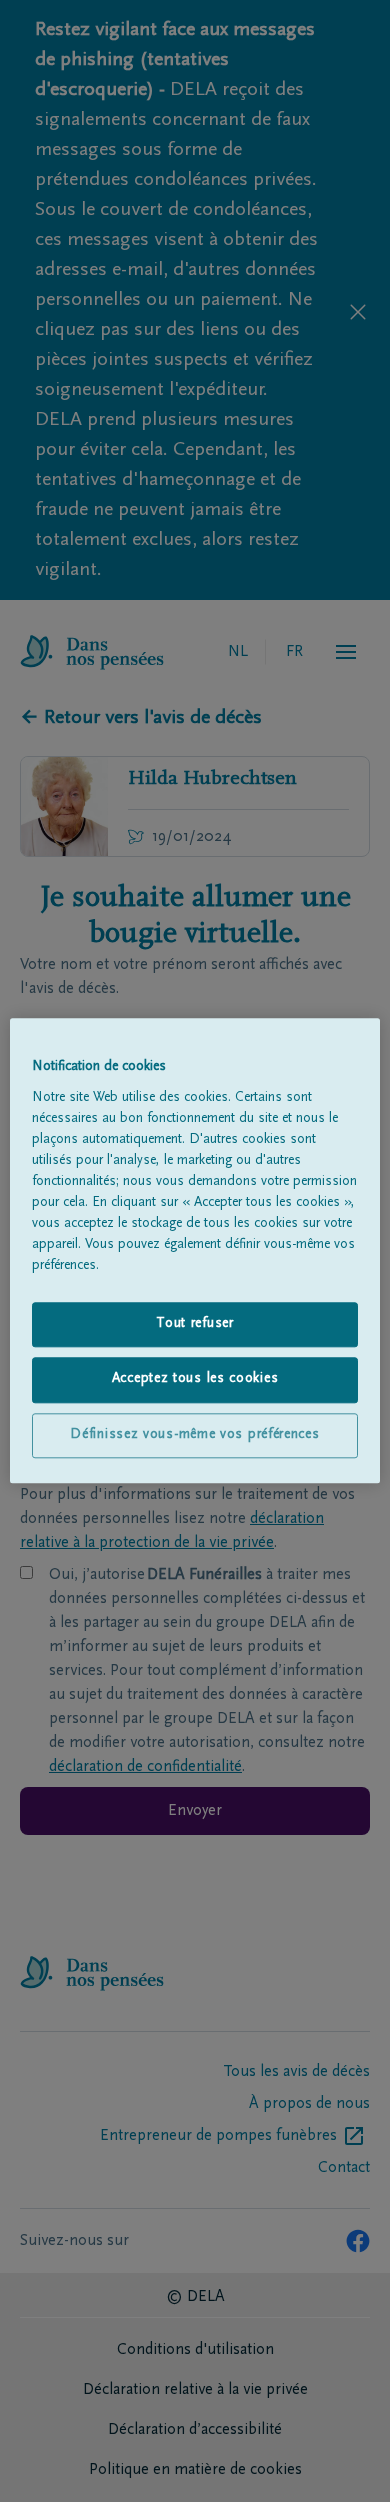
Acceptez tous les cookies (195, 1380)
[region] (195, 1250)
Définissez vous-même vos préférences (194, 1435)
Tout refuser (194, 1324)
